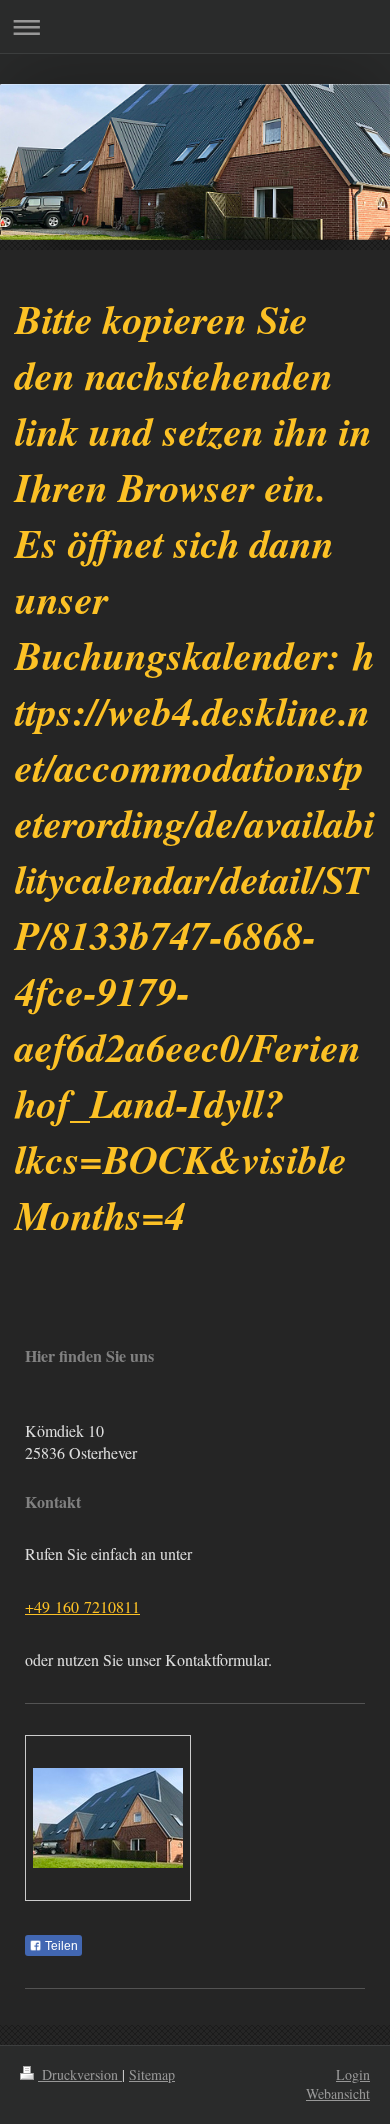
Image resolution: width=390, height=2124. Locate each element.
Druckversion (80, 2074)
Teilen (60, 1946)
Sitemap (152, 2074)
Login (353, 2074)
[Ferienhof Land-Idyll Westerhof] (108, 1818)
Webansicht (338, 2093)
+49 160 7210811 (82, 1606)
